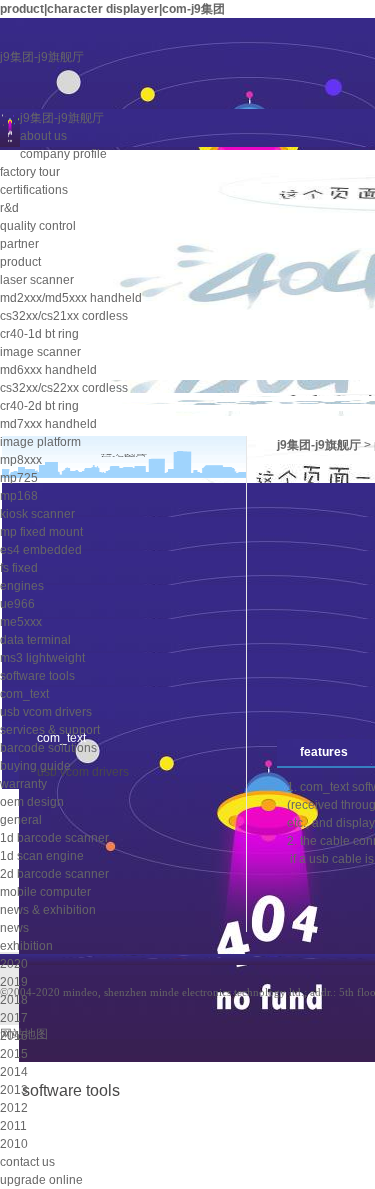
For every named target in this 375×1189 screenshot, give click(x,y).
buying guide (35, 766)
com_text (24, 694)
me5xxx (21, 622)
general (21, 820)
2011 (13, 1126)
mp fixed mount (41, 532)
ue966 (17, 604)
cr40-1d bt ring (39, 334)
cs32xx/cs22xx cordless (64, 388)
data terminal (35, 640)
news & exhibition (48, 910)
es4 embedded (41, 550)
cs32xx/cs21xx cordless (64, 316)
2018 (14, 1000)
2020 (14, 964)
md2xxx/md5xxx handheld (71, 298)
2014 (14, 1072)
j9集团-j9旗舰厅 (42, 57)
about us (43, 136)
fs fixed (19, 568)
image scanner (40, 352)
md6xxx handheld (48, 370)
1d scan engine (42, 856)
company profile (63, 154)
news (14, 928)
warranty (23, 784)
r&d (9, 208)
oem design (32, 802)
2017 (14, 1018)
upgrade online (41, 1180)
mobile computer (45, 892)
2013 (14, 1090)
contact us (27, 1162)
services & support (50, 730)
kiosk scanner (37, 514)
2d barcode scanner (54, 874)
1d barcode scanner (54, 838)
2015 (14, 1054)
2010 (14, 1144)
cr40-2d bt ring (39, 406)
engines (22, 586)
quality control (38, 226)
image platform (40, 442)
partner (19, 244)
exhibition (26, 946)
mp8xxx (21, 460)
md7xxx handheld (48, 424)
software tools (37, 676)
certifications (34, 190)
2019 (14, 982)
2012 (14, 1108)
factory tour (30, 172)
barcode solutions (48, 748)
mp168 (19, 496)
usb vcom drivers (46, 712)
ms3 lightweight (42, 658)
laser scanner (37, 280)
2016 (14, 1036)
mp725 (19, 478)
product (20, 262)
